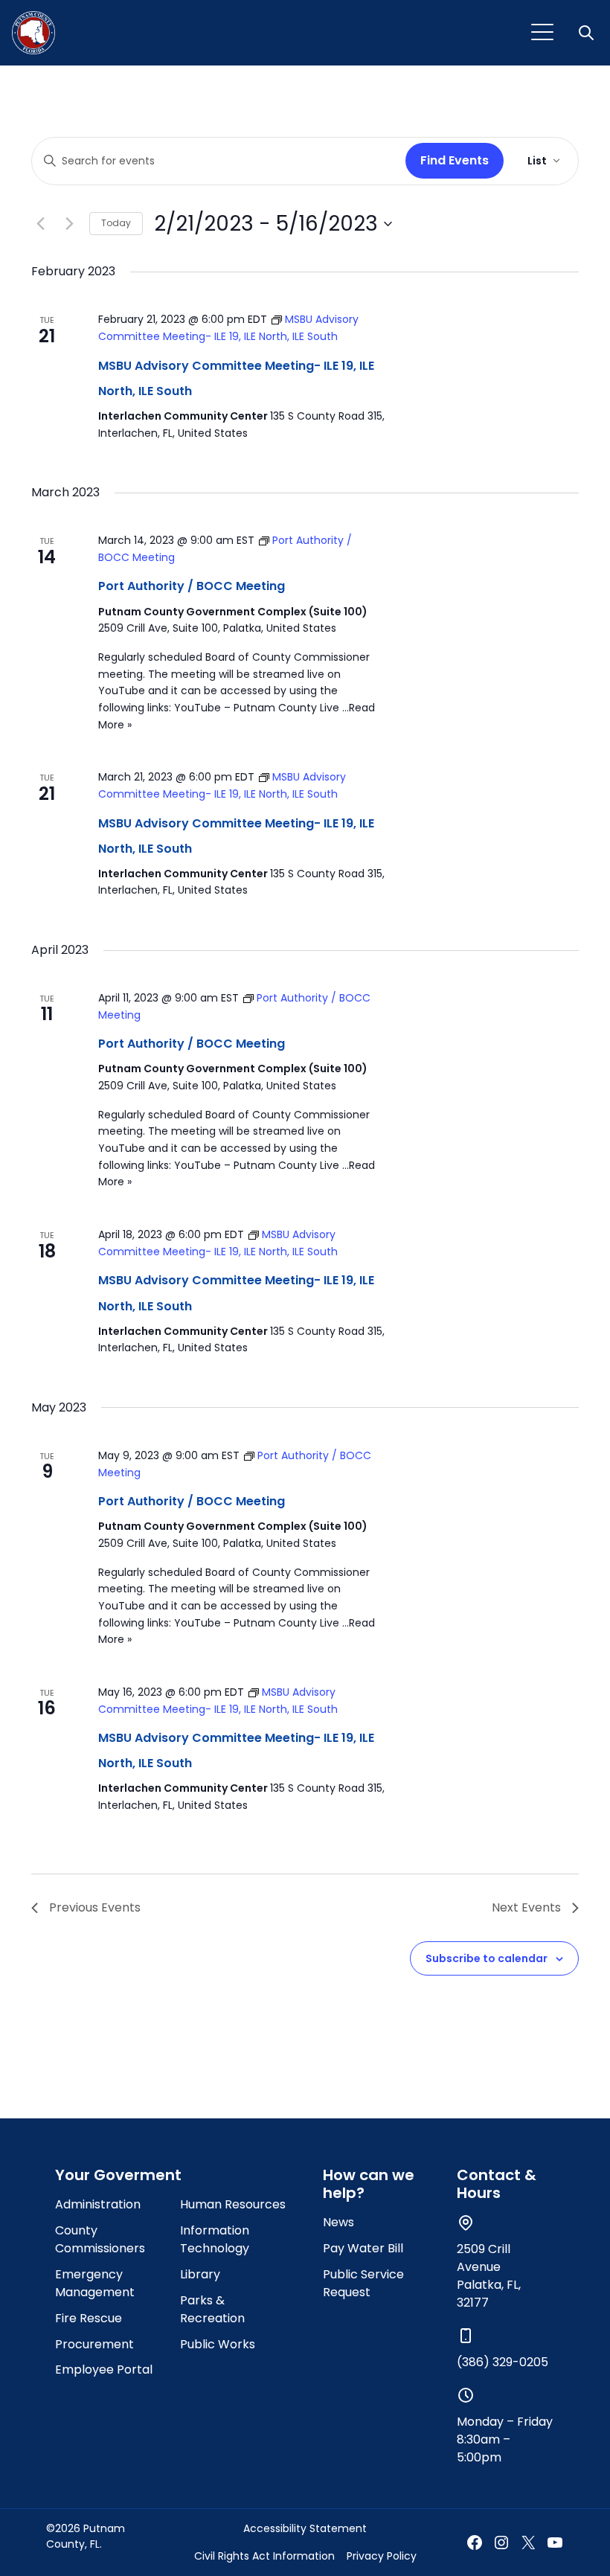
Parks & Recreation (212, 2309)
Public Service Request (363, 2283)
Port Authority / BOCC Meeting (192, 586)
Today (116, 223)
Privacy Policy (382, 2556)
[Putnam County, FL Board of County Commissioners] (33, 33)
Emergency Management (95, 2283)
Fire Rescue (89, 2318)
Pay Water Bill (363, 2248)
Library (200, 2274)
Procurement (94, 2344)
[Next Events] (69, 224)
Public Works (218, 2344)
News (338, 2222)
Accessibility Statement (305, 2528)
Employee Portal (104, 2370)
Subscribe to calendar (487, 1958)
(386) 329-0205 (503, 2362)
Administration (98, 2204)
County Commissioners (100, 2239)
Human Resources (233, 2204)
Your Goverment (118, 2175)
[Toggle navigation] (542, 33)
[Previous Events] (40, 224)
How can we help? (369, 2184)
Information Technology (215, 2239)
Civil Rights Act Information (264, 2556)
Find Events (455, 160)
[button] (588, 33)
